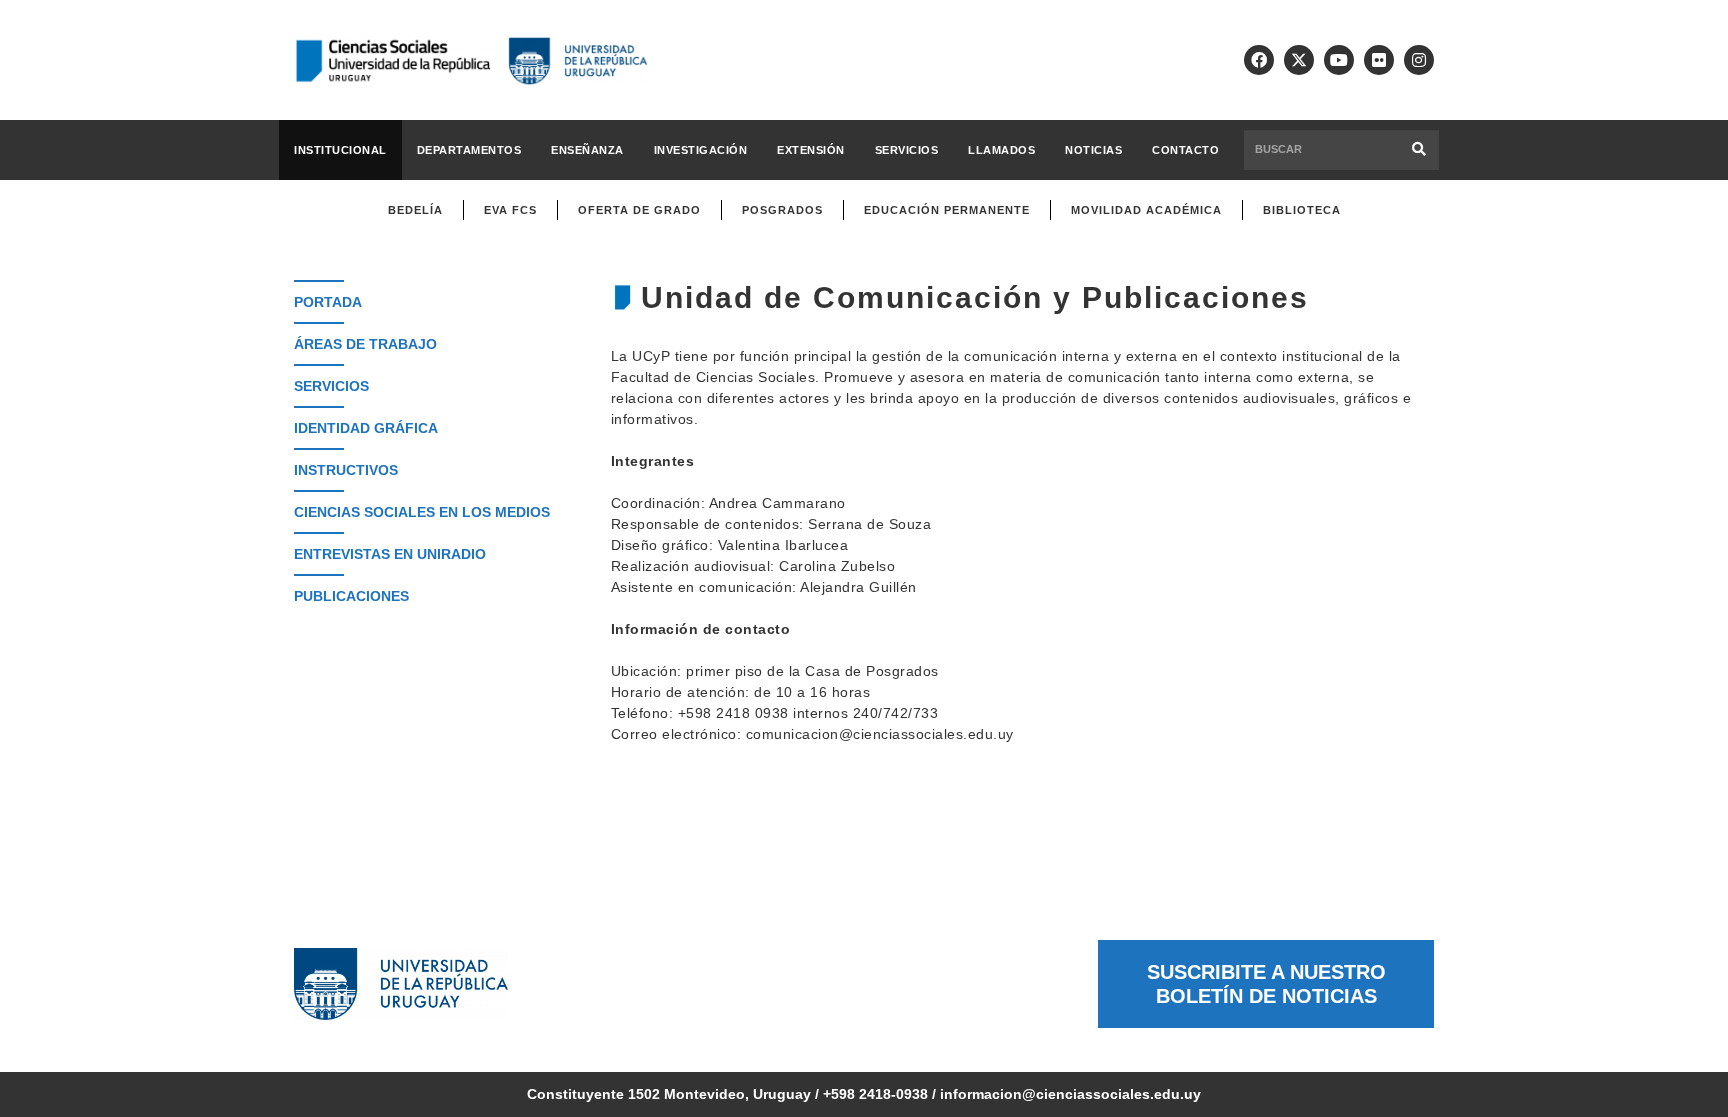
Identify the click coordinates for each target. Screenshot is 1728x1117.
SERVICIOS (331, 386)
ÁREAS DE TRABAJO (365, 344)
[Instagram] (1419, 60)
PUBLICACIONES (351, 596)
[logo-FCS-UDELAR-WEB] (471, 60)
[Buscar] (1419, 149)
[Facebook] (1259, 60)
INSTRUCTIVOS (346, 470)
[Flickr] (1379, 60)
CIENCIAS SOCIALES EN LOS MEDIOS (422, 512)
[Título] (1299, 60)
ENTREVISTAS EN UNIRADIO (390, 554)
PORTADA (328, 302)
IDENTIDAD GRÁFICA (366, 428)
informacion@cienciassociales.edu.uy (1070, 1094)
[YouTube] (1339, 60)
